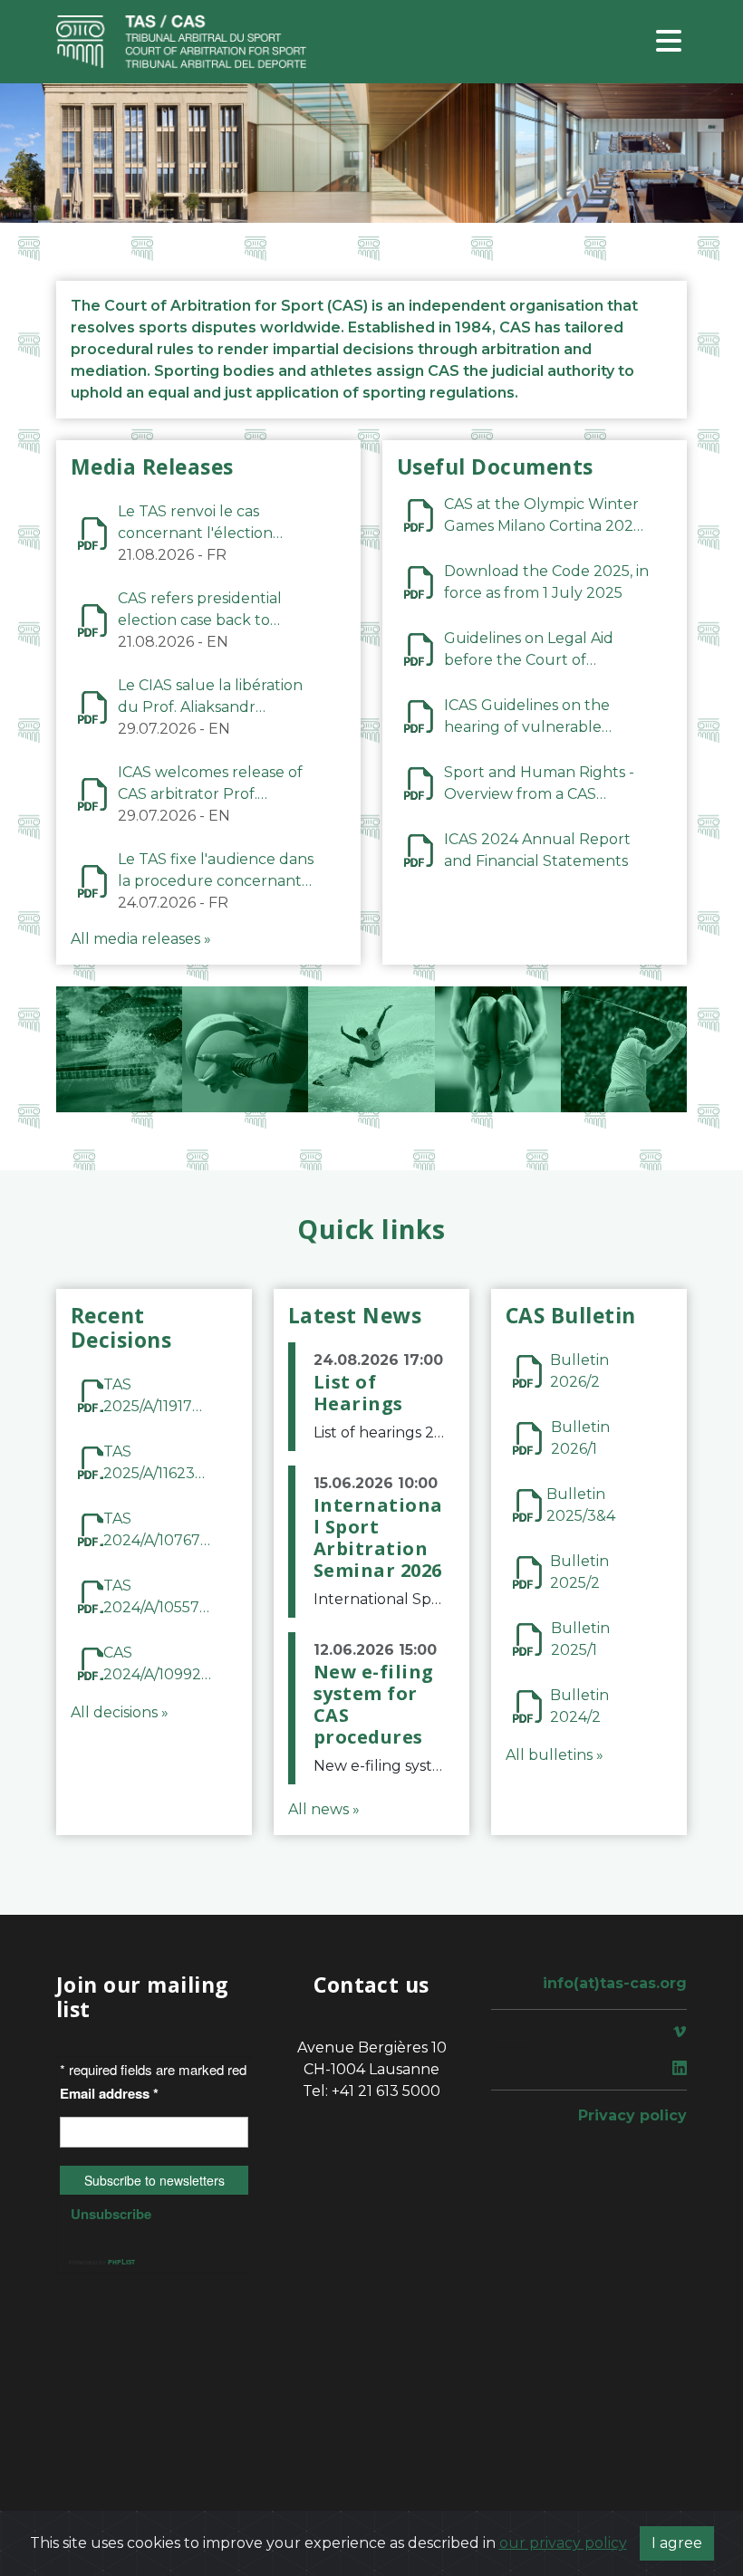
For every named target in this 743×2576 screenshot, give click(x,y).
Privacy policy (632, 2115)
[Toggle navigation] (669, 42)
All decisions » (120, 1712)
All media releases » (141, 939)
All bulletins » (555, 1755)
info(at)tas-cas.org (615, 1983)
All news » (324, 1809)
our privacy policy (563, 2543)
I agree (677, 2543)
